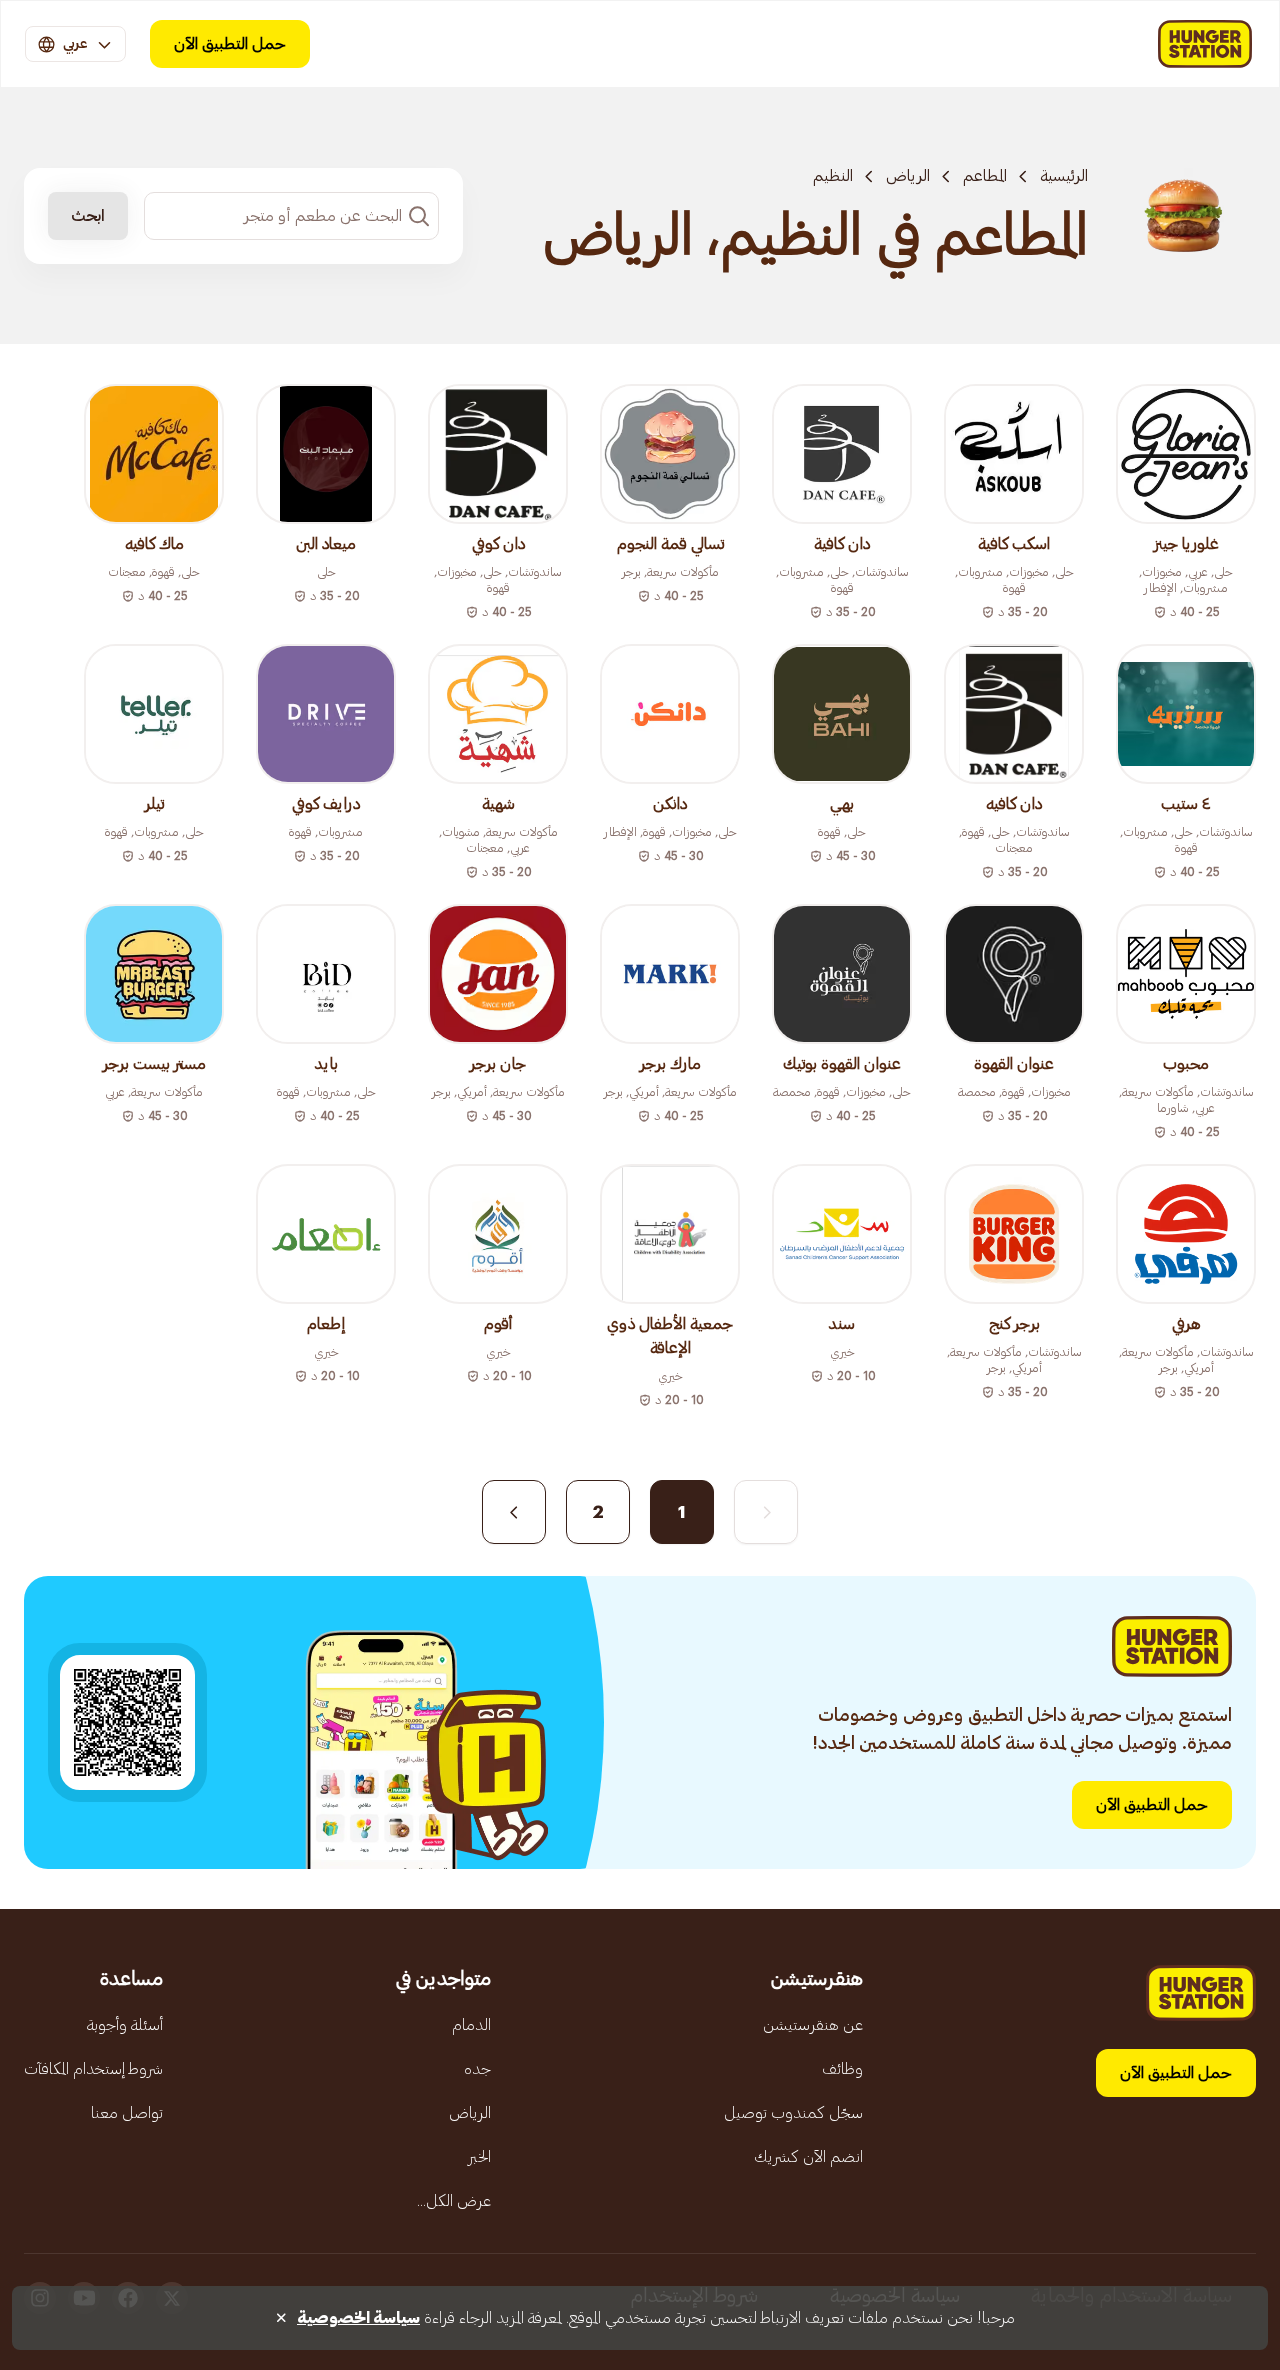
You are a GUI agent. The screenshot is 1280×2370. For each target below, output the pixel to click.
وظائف (842, 2069)
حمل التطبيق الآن (230, 44)
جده (477, 2069)
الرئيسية (1064, 176)
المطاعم (985, 176)
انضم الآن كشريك (808, 2157)
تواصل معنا (127, 2113)
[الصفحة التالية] (514, 1512)
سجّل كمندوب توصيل (793, 2113)
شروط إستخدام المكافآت (93, 2069)
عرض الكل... (454, 2201)
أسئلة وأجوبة (125, 2025)
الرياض (908, 176)
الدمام (471, 2025)
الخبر (479, 2157)
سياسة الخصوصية (358, 2318)
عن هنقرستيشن (813, 2025)
